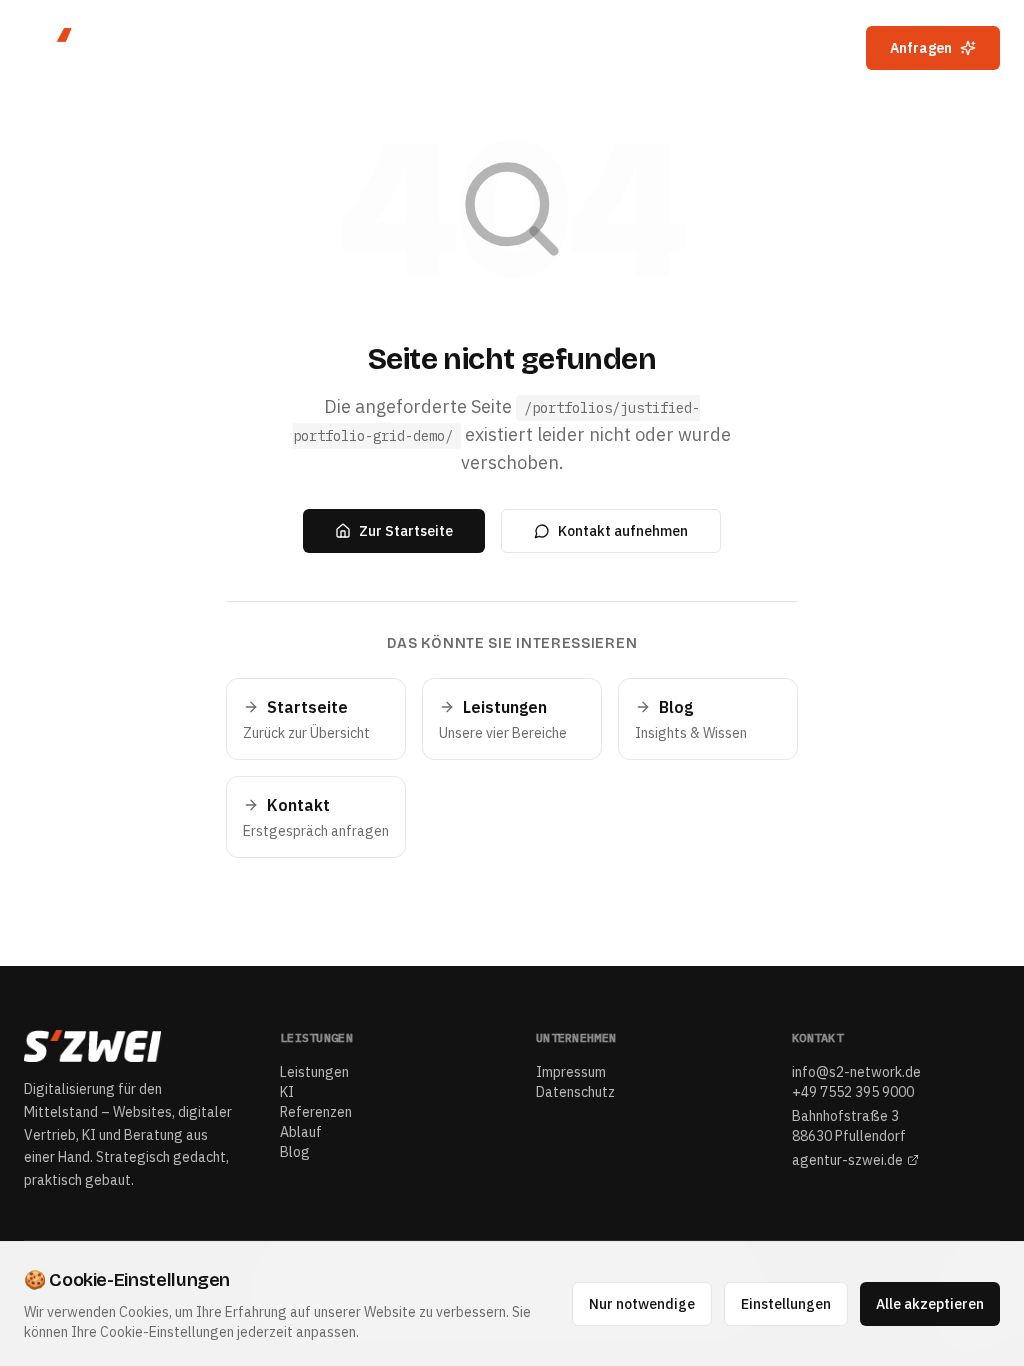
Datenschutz (575, 1092)
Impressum (571, 1072)
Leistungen (454, 48)
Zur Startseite (406, 531)
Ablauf (737, 48)
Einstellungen (786, 1304)
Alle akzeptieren (930, 1304)
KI (541, 48)
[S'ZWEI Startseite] (109, 48)
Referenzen (631, 48)
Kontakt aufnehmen (623, 531)
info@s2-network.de (856, 1072)
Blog (816, 48)
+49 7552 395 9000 (853, 1092)
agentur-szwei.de (847, 1160)
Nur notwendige (642, 1304)
